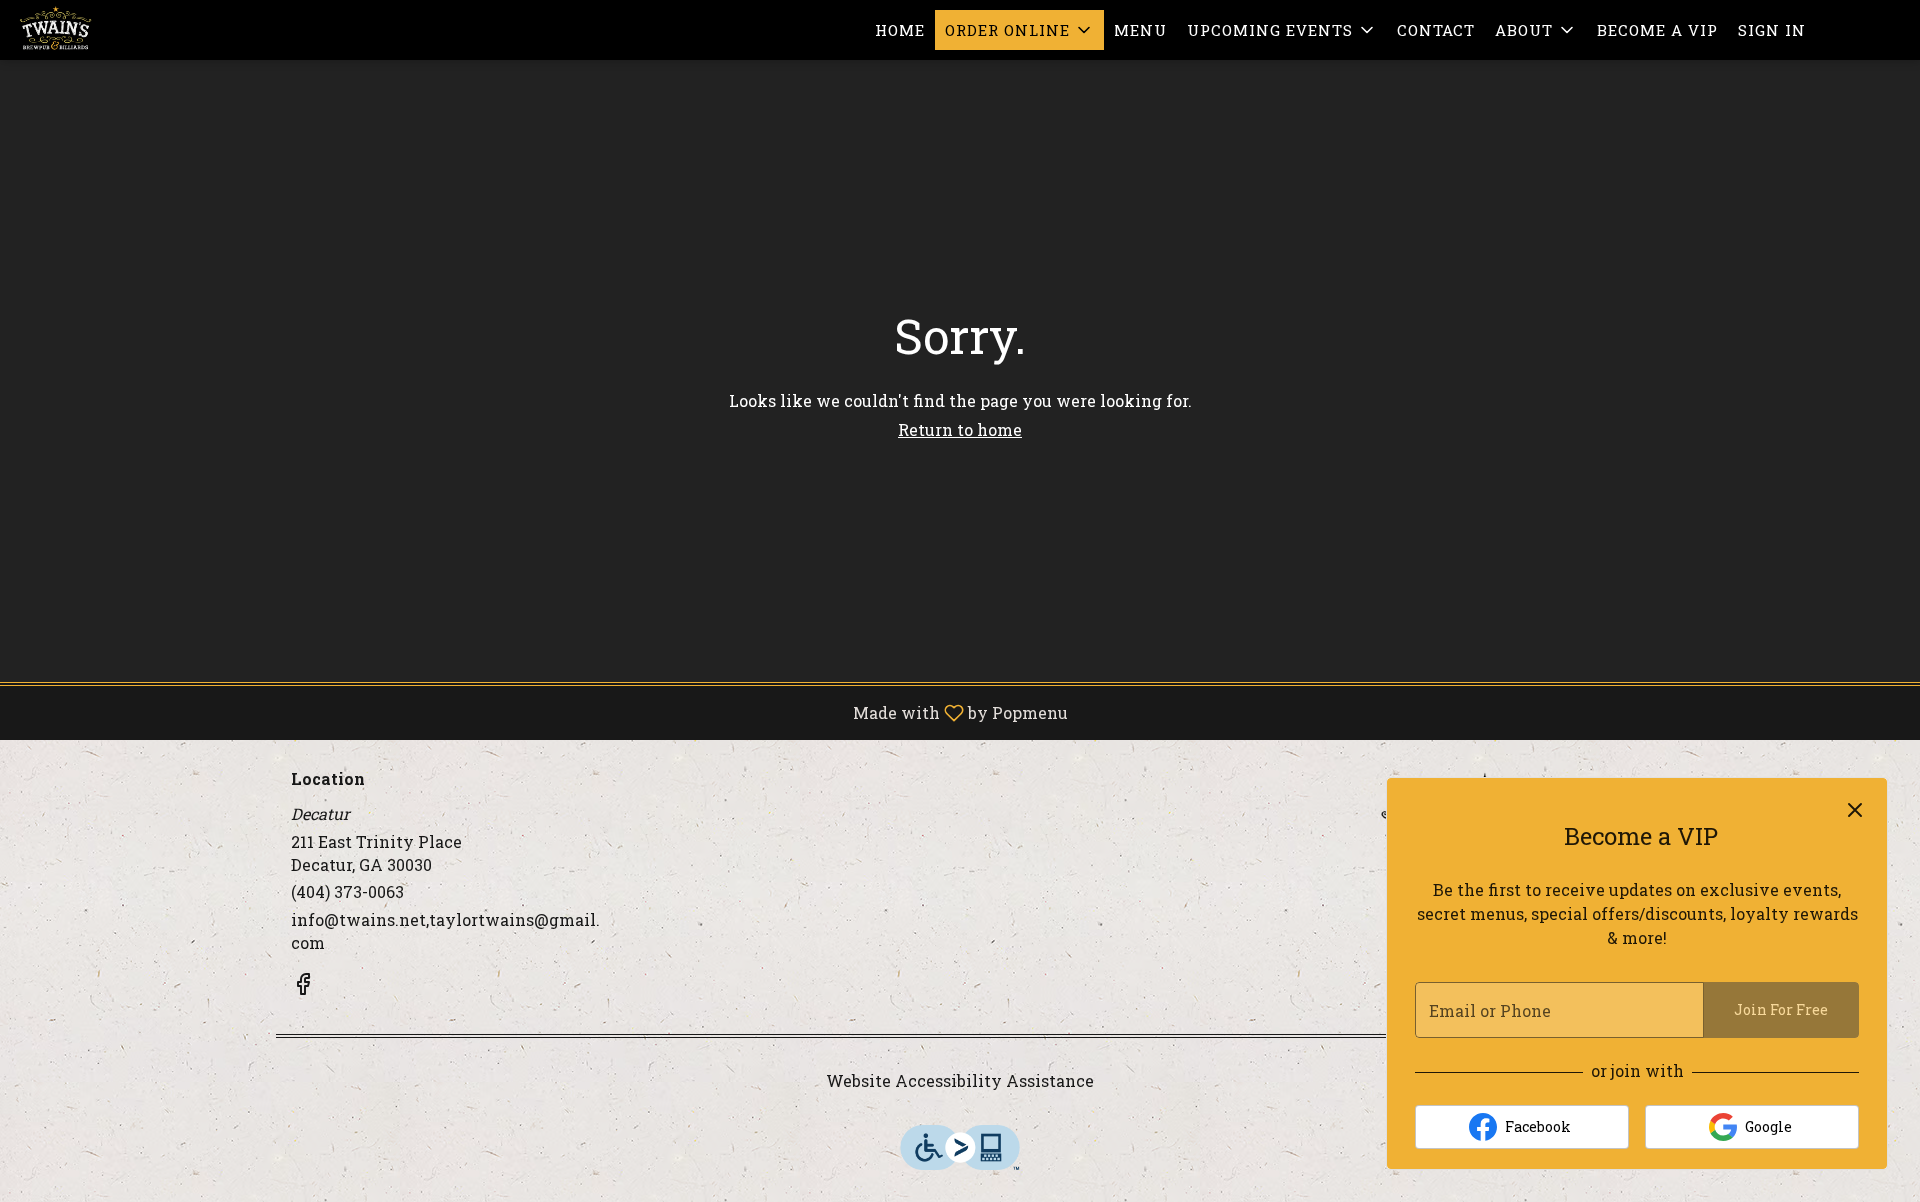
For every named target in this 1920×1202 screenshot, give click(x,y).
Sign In (1772, 30)
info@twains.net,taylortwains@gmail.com (445, 931)
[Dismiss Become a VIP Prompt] (1855, 810)
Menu (1140, 30)
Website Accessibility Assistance (960, 1080)
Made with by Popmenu (541, 712)
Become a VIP (1657, 30)
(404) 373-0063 (347, 891)
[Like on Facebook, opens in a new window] (303, 987)
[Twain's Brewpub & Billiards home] (106, 30)
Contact (1436, 30)
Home (900, 30)
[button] (1019, 30)
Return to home (960, 429)
